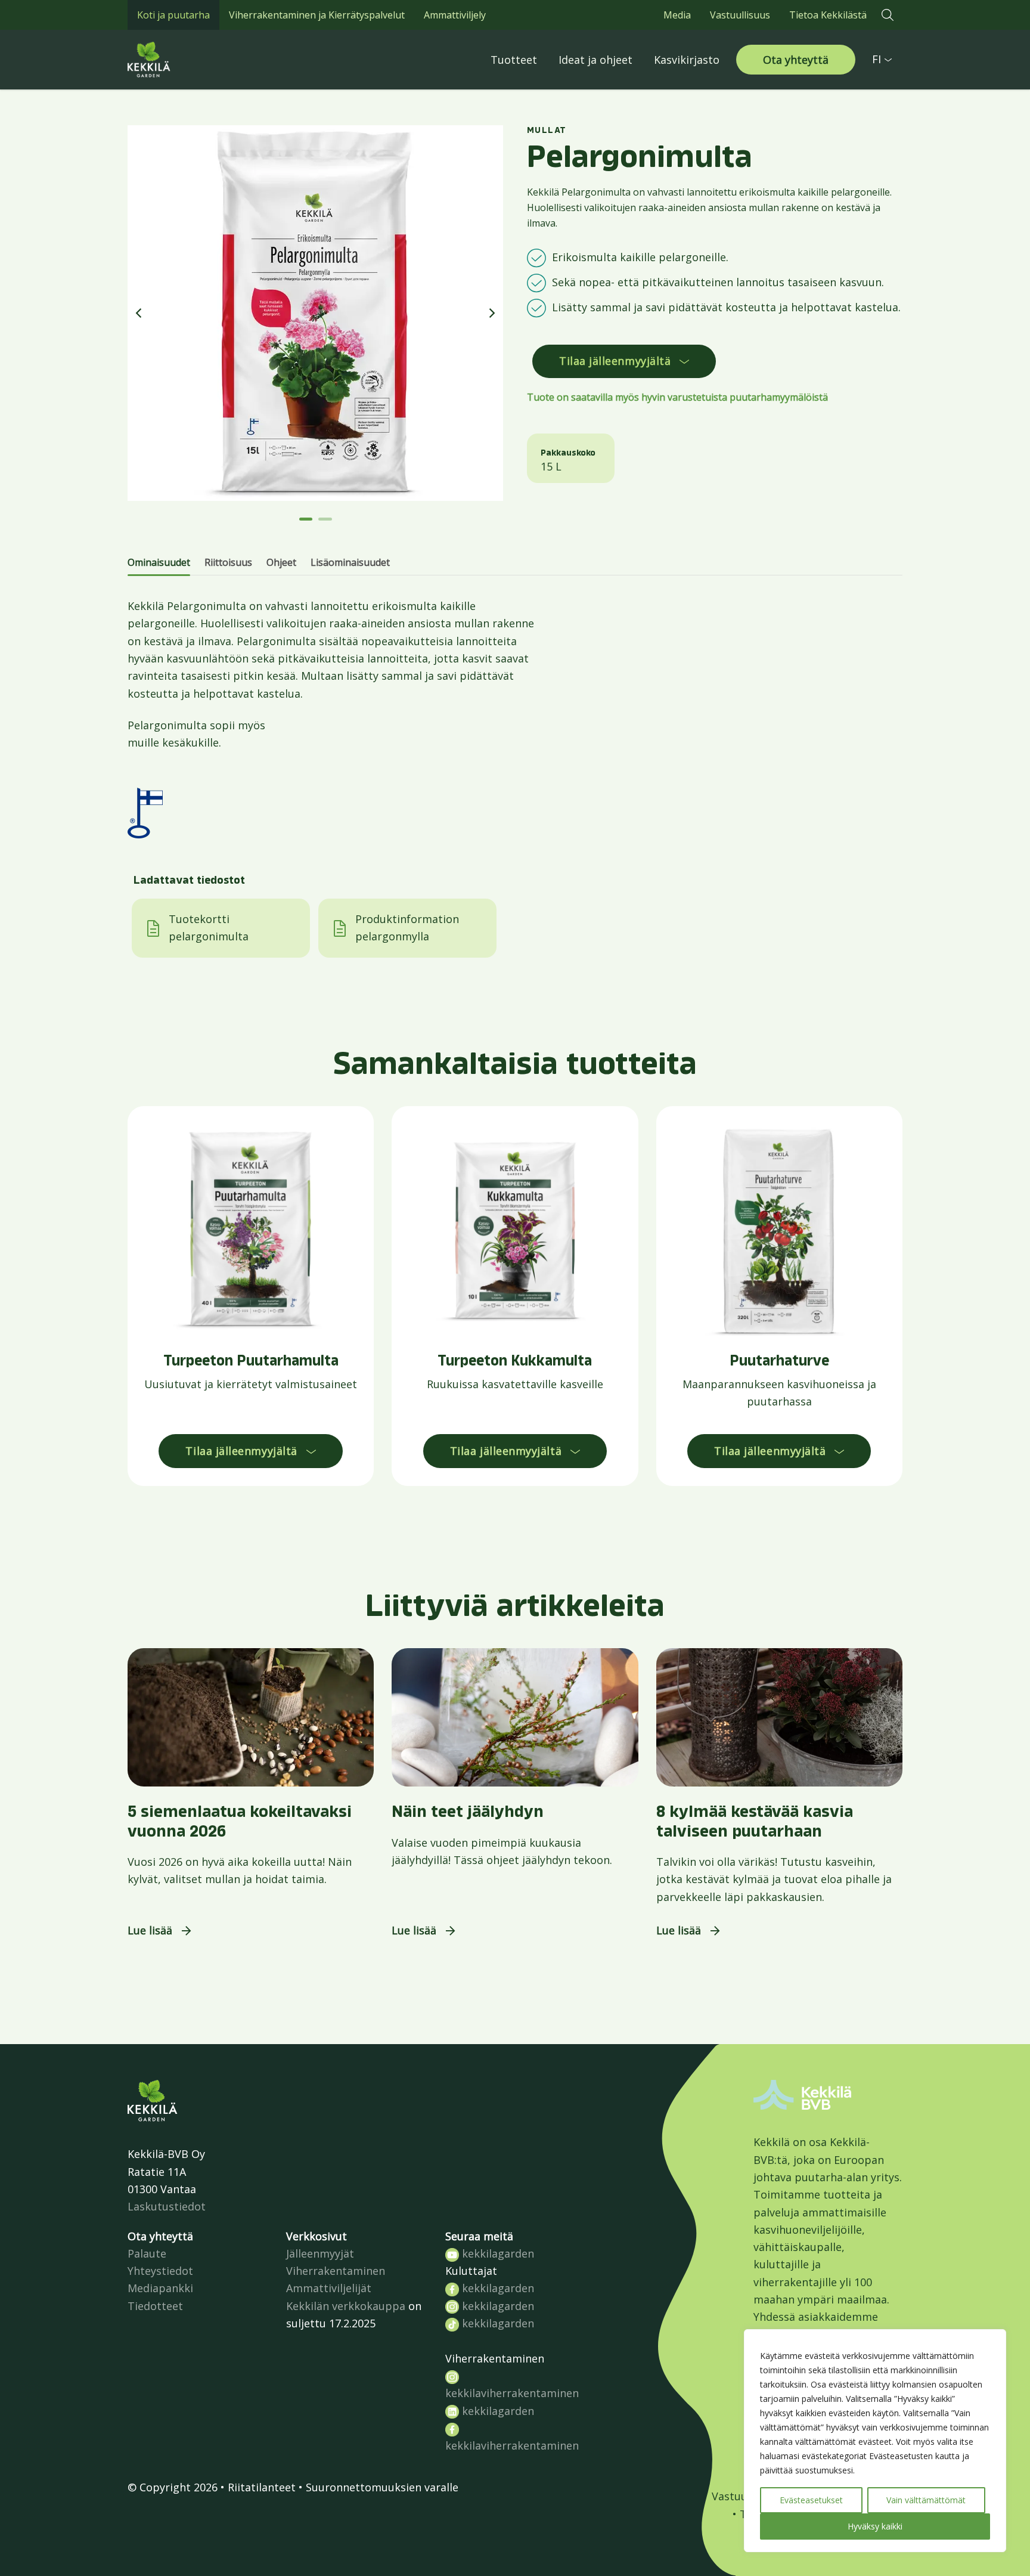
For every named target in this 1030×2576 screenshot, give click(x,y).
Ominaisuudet (159, 562)
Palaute (147, 2253)
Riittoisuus (228, 562)
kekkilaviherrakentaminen (512, 2393)
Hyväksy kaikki (875, 2526)
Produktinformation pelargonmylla (407, 928)
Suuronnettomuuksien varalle (382, 2487)
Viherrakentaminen (336, 2271)
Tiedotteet (155, 2306)
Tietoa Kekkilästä (828, 15)
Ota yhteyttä (796, 60)
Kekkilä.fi (175, 60)
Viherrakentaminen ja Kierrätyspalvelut (317, 15)
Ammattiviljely (455, 15)
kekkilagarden (497, 2253)
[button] (888, 15)
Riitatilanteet (262, 2487)
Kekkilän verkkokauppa (346, 2306)
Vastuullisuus (740, 15)
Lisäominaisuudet (350, 562)
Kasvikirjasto (687, 60)
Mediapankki (160, 2288)
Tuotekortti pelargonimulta (209, 928)
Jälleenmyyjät (320, 2253)
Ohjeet (281, 562)
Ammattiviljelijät (329, 2288)
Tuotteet (514, 60)
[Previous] (139, 313)
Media (677, 15)
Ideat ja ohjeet (595, 60)
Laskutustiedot (167, 2206)
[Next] (491, 313)
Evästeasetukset (811, 2500)
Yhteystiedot (160, 2271)
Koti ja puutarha (173, 15)
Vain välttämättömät (926, 2500)
